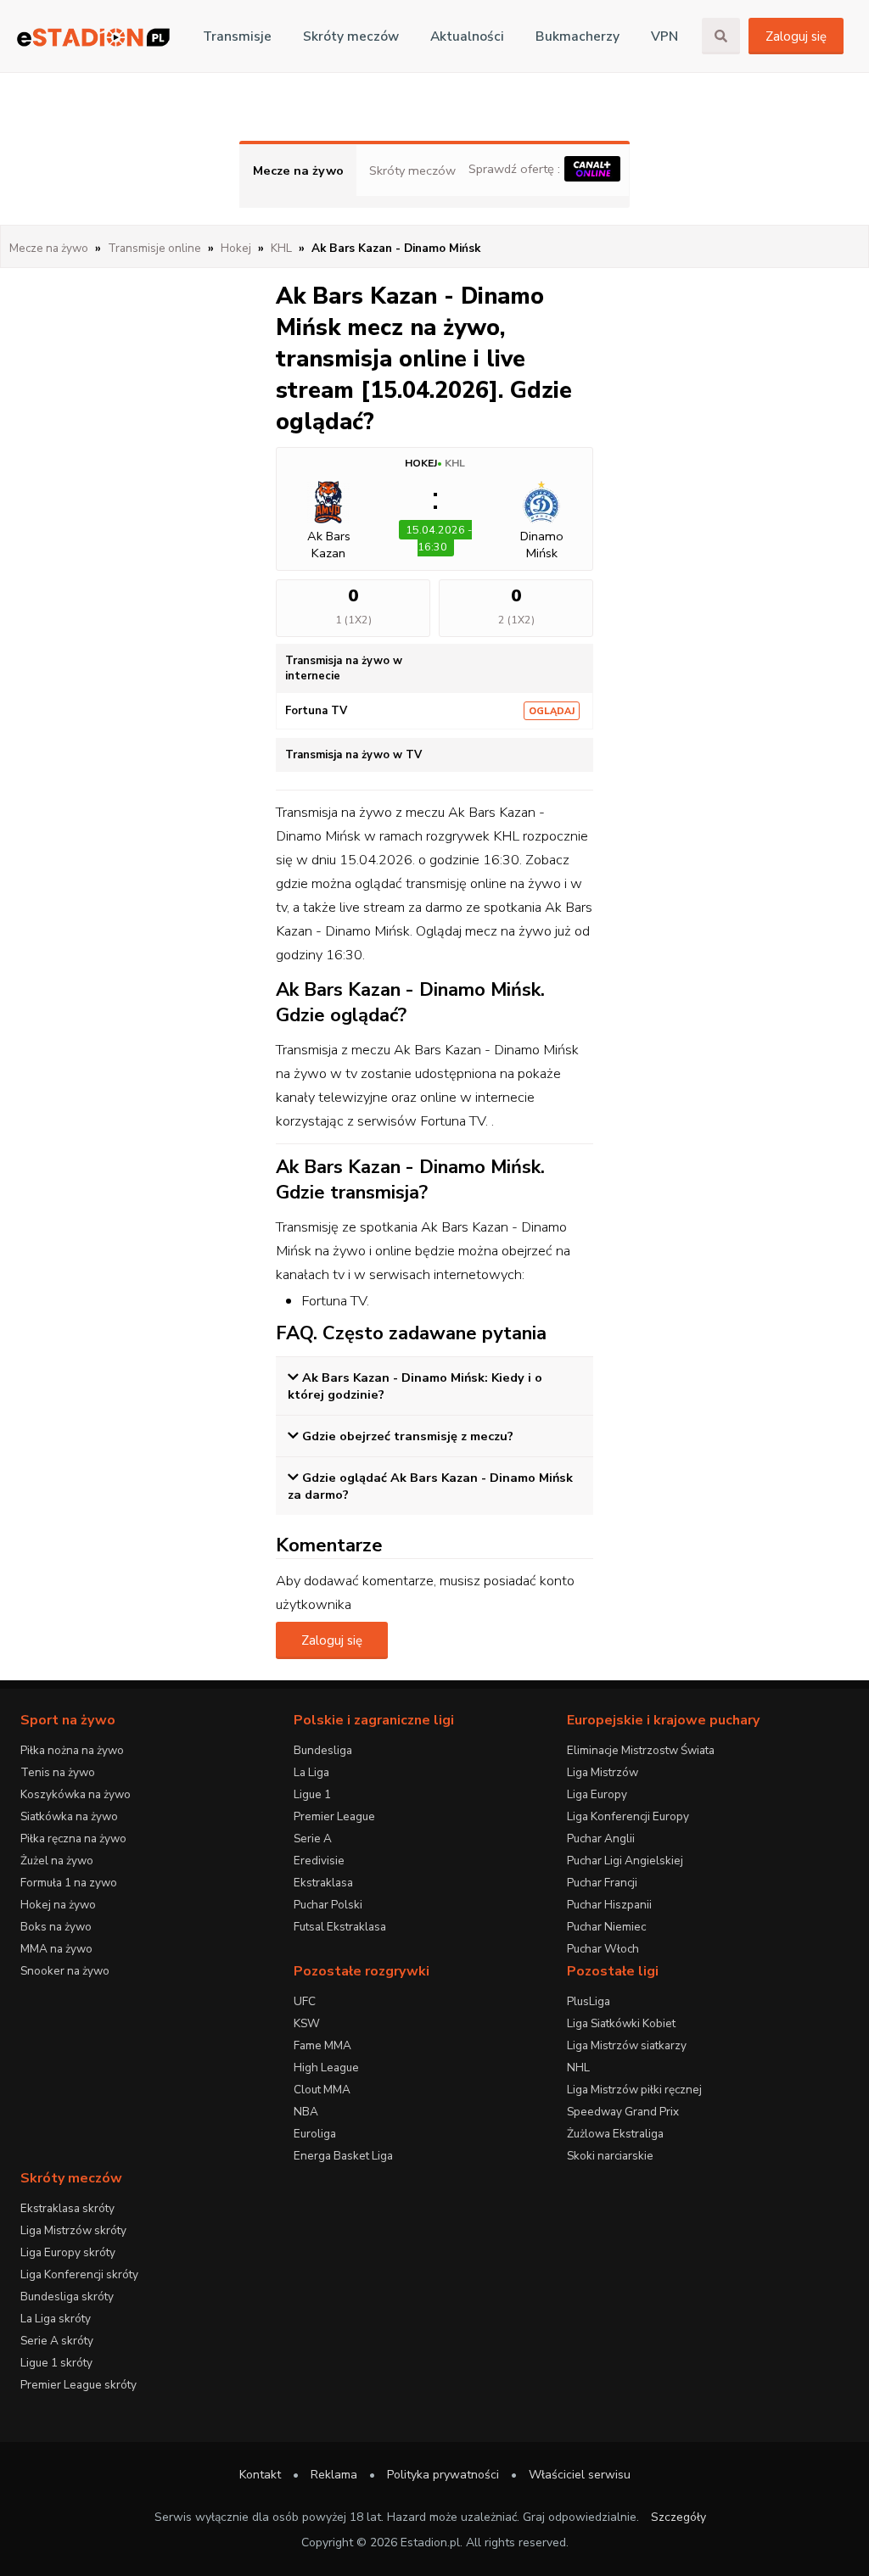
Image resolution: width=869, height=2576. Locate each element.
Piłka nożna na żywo (72, 1750)
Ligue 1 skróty (56, 2363)
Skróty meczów (351, 36)
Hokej (421, 463)
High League (326, 2068)
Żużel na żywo (57, 1861)
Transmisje (237, 36)
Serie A (313, 1838)
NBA (306, 2112)
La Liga (311, 1772)
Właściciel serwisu (580, 2475)
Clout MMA (322, 2090)
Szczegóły (678, 2517)
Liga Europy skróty (68, 2252)
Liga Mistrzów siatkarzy (627, 2045)
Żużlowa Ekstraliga (615, 2134)
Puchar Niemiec (606, 1927)
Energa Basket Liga (343, 2156)
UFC (305, 2001)
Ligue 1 (312, 1794)
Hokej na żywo (58, 1905)
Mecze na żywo (298, 170)
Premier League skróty (78, 2385)
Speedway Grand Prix (623, 2112)
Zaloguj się (796, 36)
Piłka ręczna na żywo (73, 1838)
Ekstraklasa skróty (67, 2208)
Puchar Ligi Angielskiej (625, 1861)
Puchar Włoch (603, 1949)
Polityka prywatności (443, 2475)
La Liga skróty (56, 2319)
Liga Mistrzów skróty (73, 2230)
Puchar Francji (602, 1883)
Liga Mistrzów (603, 1772)
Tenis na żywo (58, 1772)
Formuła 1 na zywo (69, 1883)
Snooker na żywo (65, 1971)
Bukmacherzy (577, 36)
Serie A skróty (57, 2341)
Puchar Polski (328, 1905)
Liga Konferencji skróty (79, 2274)
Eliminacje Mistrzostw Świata (641, 1750)
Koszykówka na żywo (76, 1794)
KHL (455, 463)
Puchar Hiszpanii (609, 1905)
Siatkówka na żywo (69, 1816)
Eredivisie (319, 1861)
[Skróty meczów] (93, 37)
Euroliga (315, 2134)
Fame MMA (322, 2045)
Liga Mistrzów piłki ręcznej (634, 2090)
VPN (664, 36)
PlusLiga (589, 2001)
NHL (578, 2068)
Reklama (334, 2475)
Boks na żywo (56, 1927)
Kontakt (260, 2475)
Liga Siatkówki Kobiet (621, 2023)
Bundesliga (323, 1750)
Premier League (334, 1816)
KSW (307, 2023)
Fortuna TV (316, 711)
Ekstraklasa (323, 1883)
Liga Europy (597, 1794)
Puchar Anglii (601, 1838)
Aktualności (467, 36)
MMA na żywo (56, 1949)
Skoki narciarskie (610, 2156)
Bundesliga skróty (67, 2297)
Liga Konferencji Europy (628, 1816)
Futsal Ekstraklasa (340, 1927)
